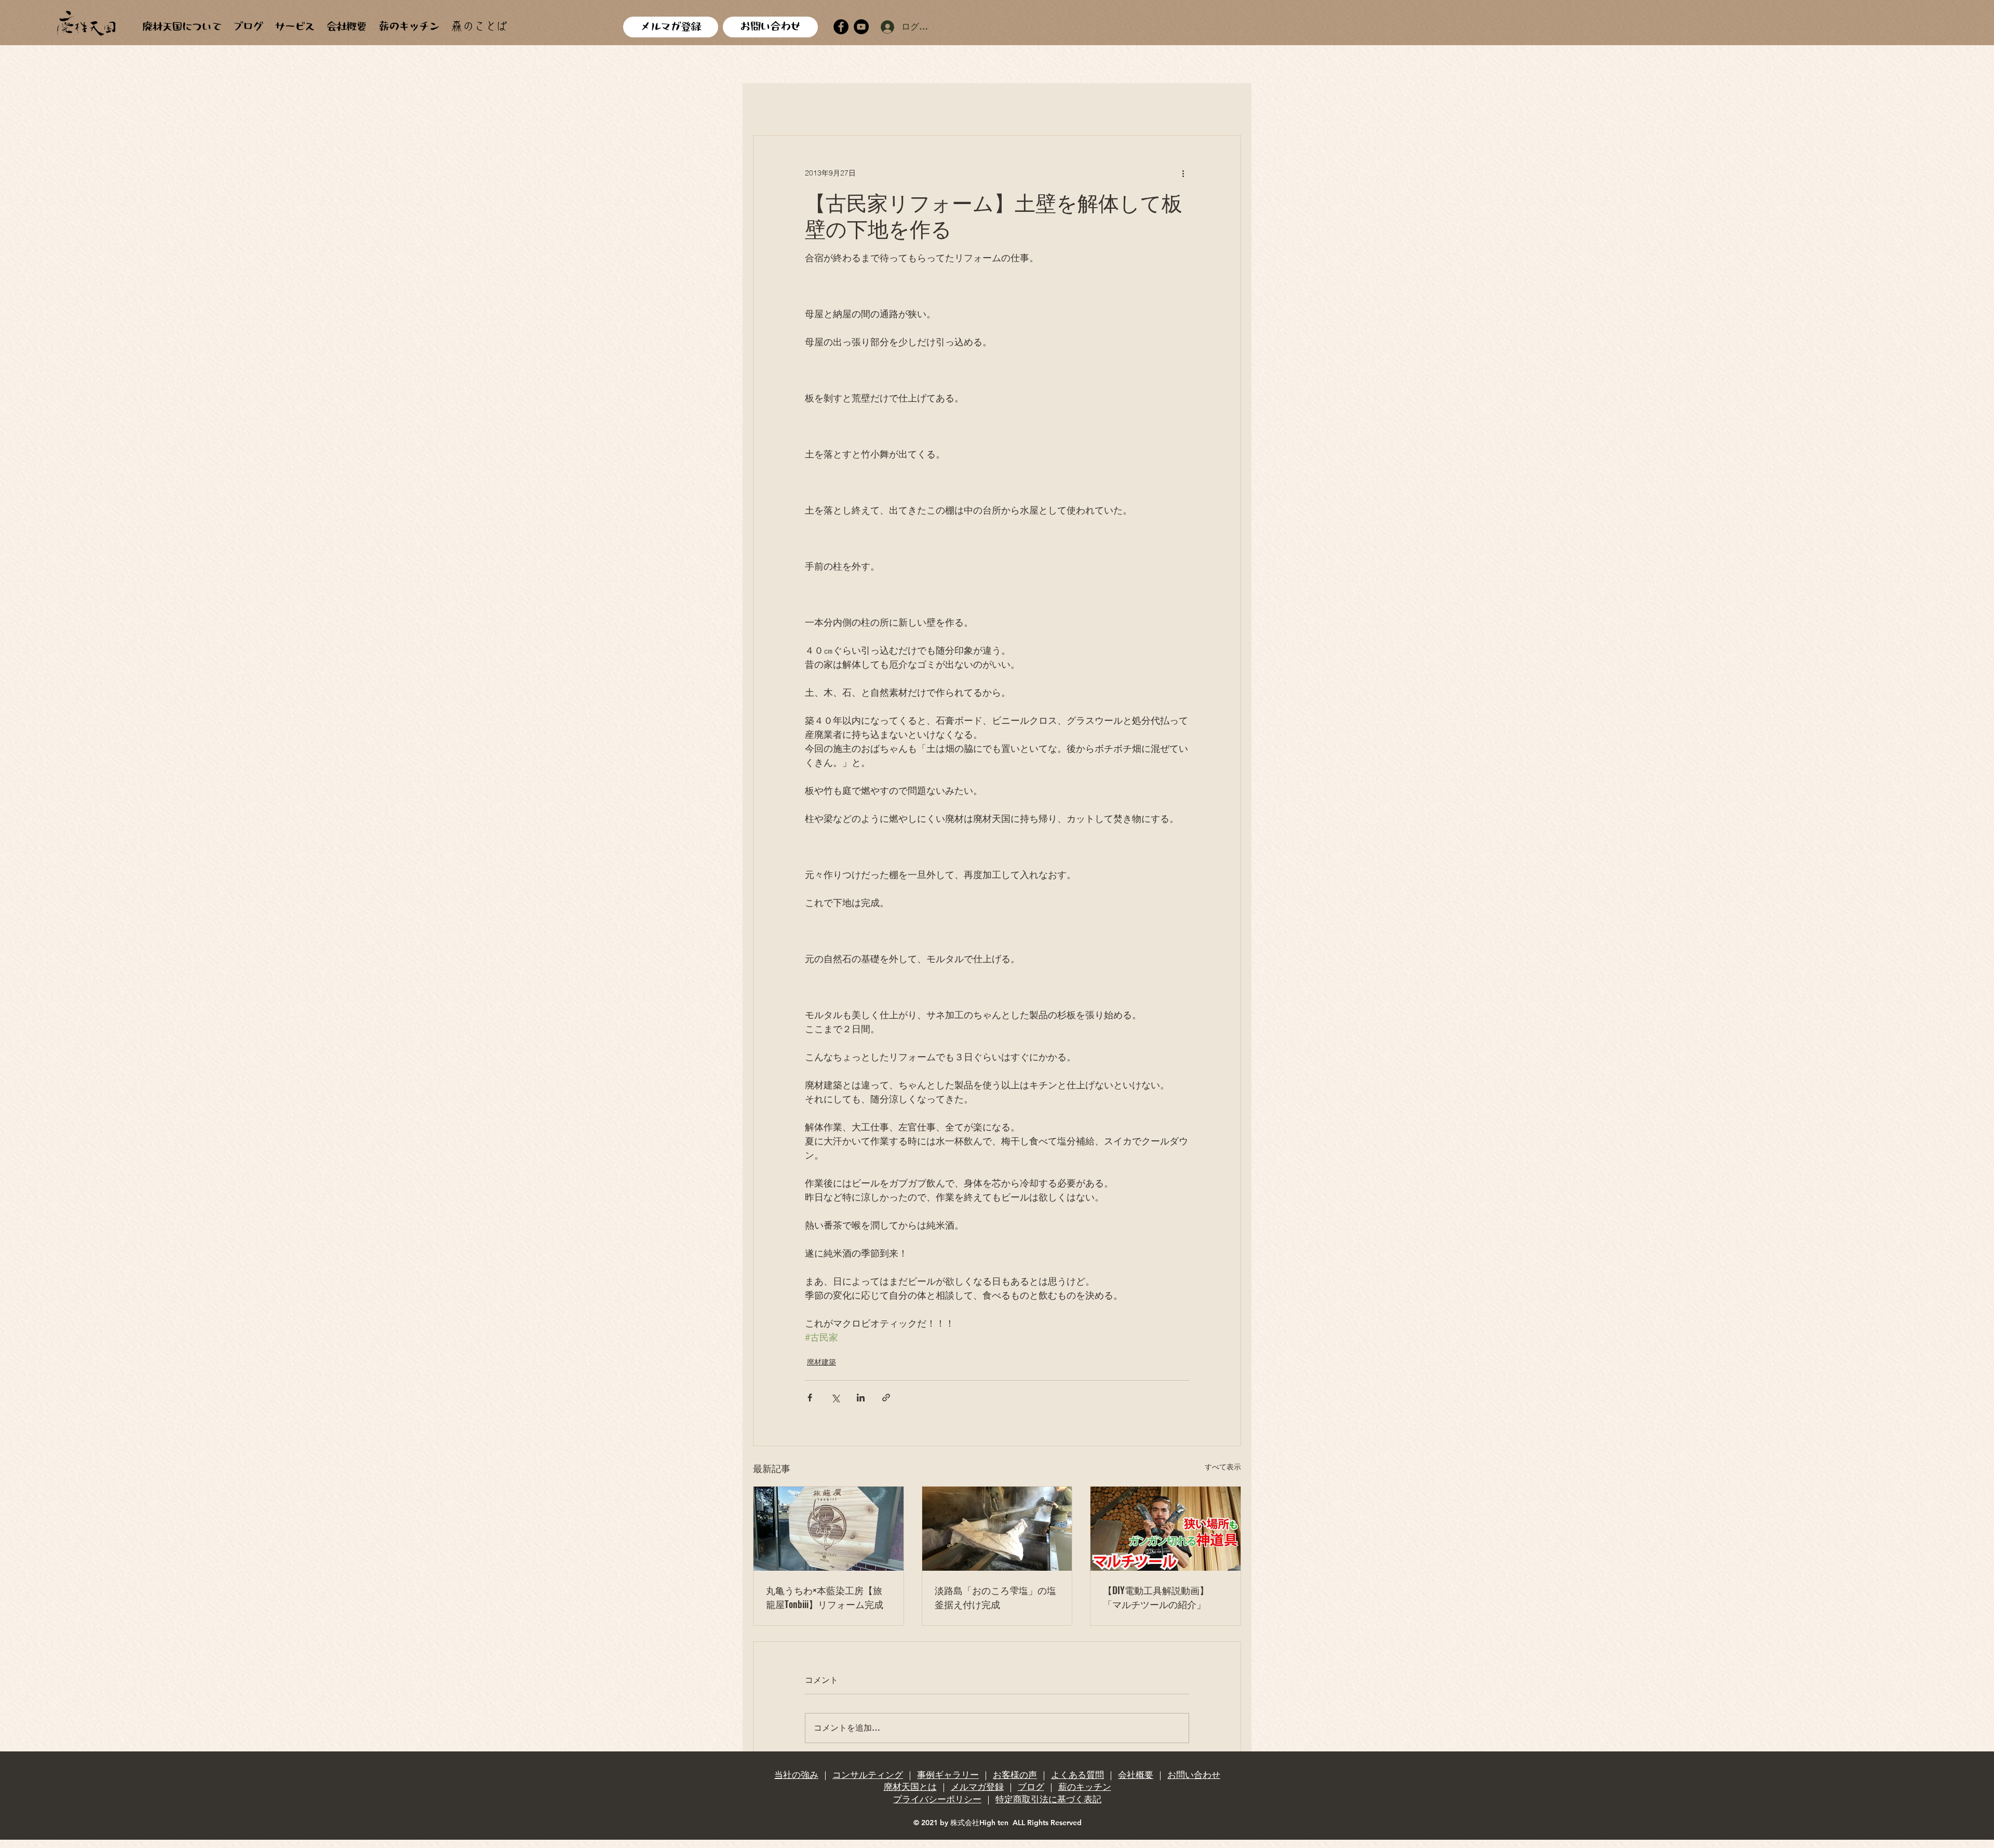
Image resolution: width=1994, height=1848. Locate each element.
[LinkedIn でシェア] (861, 1398)
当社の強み (796, 1775)
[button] (1228, 104)
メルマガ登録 (977, 1787)
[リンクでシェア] (886, 1398)
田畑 (986, 103)
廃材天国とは (910, 1787)
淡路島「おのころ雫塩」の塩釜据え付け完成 (995, 1597)
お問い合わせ (1194, 1775)
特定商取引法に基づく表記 (1048, 1799)
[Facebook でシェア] (810, 1398)
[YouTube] (861, 27)
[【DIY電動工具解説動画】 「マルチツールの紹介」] (1166, 1529)
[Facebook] (841, 27)
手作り (943, 103)
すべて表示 (1223, 1467)
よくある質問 (1077, 1775)
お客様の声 (1015, 1775)
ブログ (1031, 1787)
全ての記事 (775, 103)
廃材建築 (836, 103)
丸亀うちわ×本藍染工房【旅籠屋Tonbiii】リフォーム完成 (825, 1597)
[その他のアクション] (1183, 173)
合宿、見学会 (1042, 103)
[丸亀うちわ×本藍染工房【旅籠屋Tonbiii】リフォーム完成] (828, 1529)
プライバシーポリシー (937, 1799)
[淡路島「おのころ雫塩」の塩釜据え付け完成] (997, 1529)
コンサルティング (868, 1775)
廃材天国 (892, 103)
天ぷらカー (1111, 103)
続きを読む (1176, 103)
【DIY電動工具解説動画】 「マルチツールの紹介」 (1156, 1597)
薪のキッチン (1085, 1787)
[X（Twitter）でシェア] (835, 1398)
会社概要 (1136, 1775)
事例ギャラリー (948, 1775)
